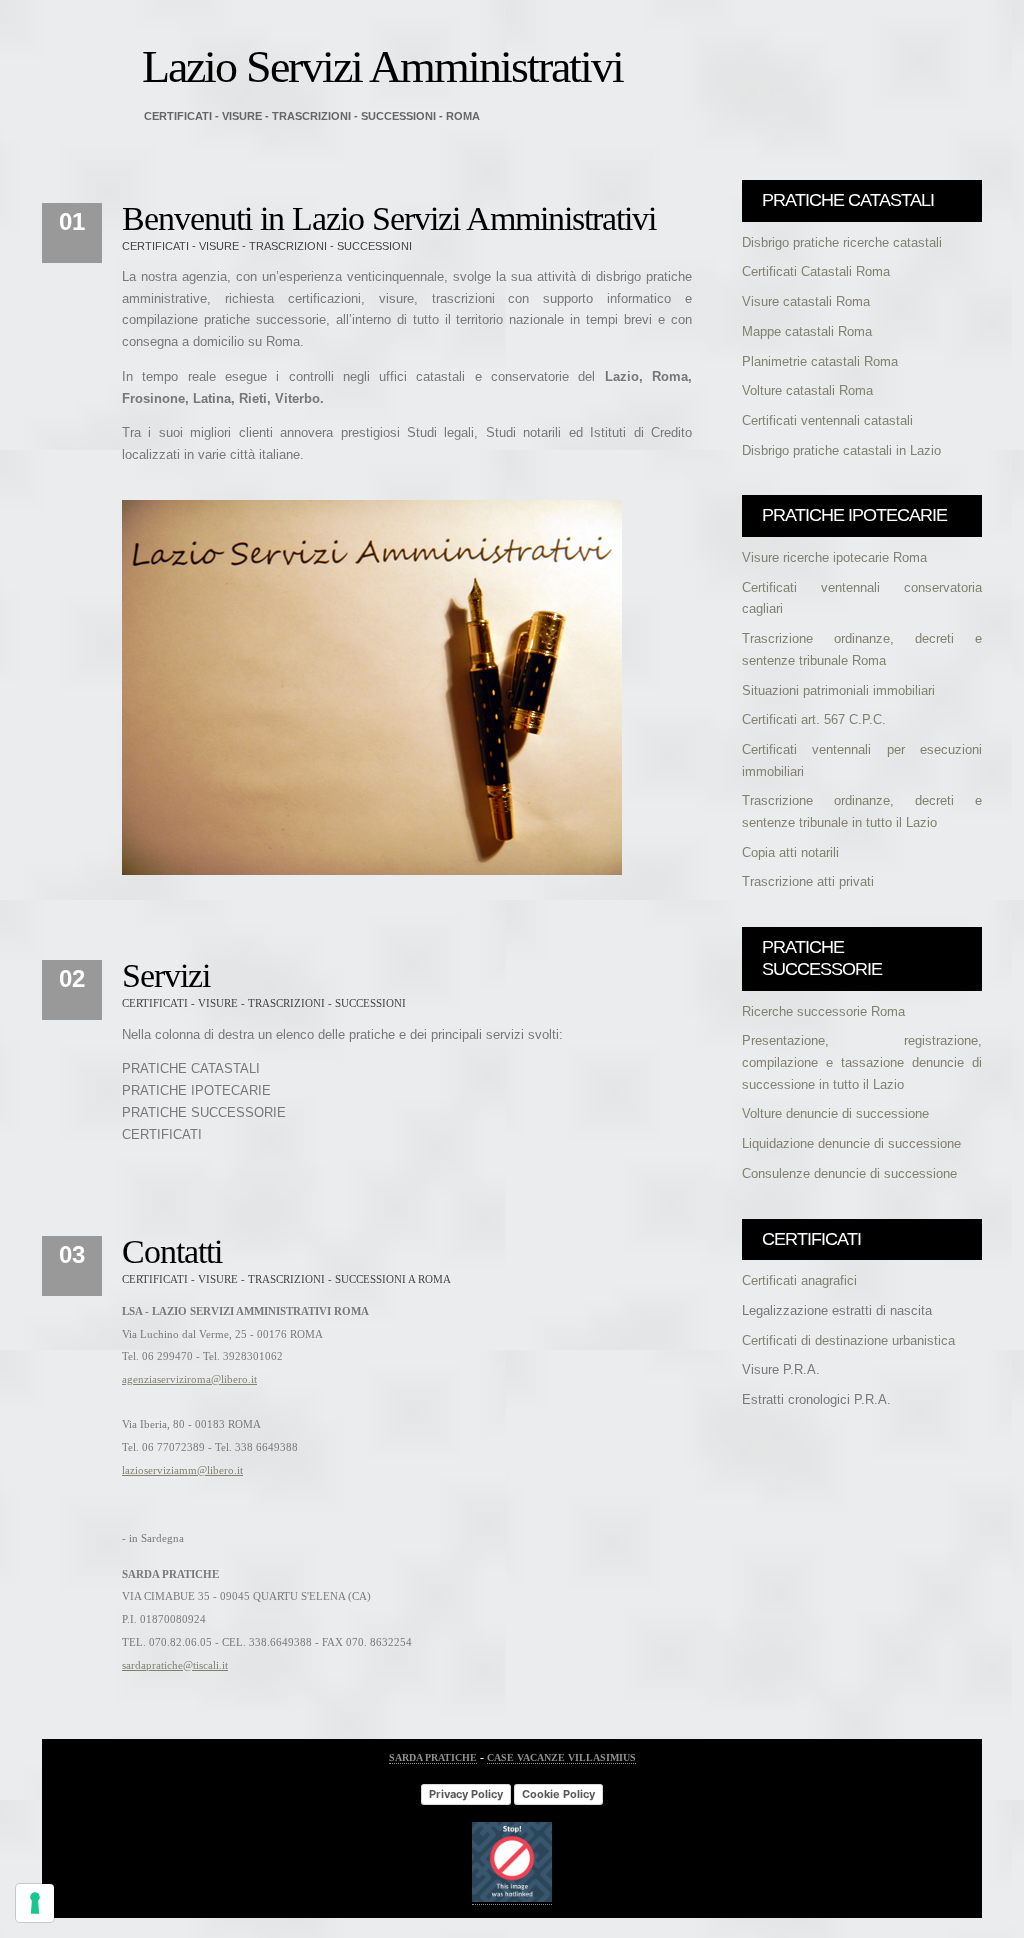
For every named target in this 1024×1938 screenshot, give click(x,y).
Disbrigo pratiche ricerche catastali (842, 242)
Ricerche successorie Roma (823, 1011)
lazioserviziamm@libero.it (182, 1470)
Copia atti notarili (790, 852)
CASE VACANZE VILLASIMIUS (561, 1757)
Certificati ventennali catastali (827, 420)
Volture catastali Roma (807, 390)
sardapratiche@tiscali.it (175, 1665)
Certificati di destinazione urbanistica (848, 1340)
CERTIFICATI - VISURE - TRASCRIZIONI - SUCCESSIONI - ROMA (312, 116)
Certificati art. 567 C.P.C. (814, 719)
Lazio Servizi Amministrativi (382, 66)
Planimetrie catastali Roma (820, 361)
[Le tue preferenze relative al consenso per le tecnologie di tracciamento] (35, 1903)
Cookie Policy (558, 1794)
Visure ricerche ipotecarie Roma (834, 557)
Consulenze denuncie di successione (849, 1173)
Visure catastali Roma (806, 301)
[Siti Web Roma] (512, 1899)
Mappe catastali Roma (807, 331)
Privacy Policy (466, 1794)
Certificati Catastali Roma (816, 271)
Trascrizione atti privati (808, 881)
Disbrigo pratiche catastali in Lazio (841, 450)
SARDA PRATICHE (433, 1757)
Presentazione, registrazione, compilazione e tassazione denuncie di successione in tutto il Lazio (862, 1062)
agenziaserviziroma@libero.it (189, 1379)
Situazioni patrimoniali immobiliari (838, 690)
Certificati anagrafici (799, 1280)
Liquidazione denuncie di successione (851, 1143)
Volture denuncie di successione (835, 1113)
